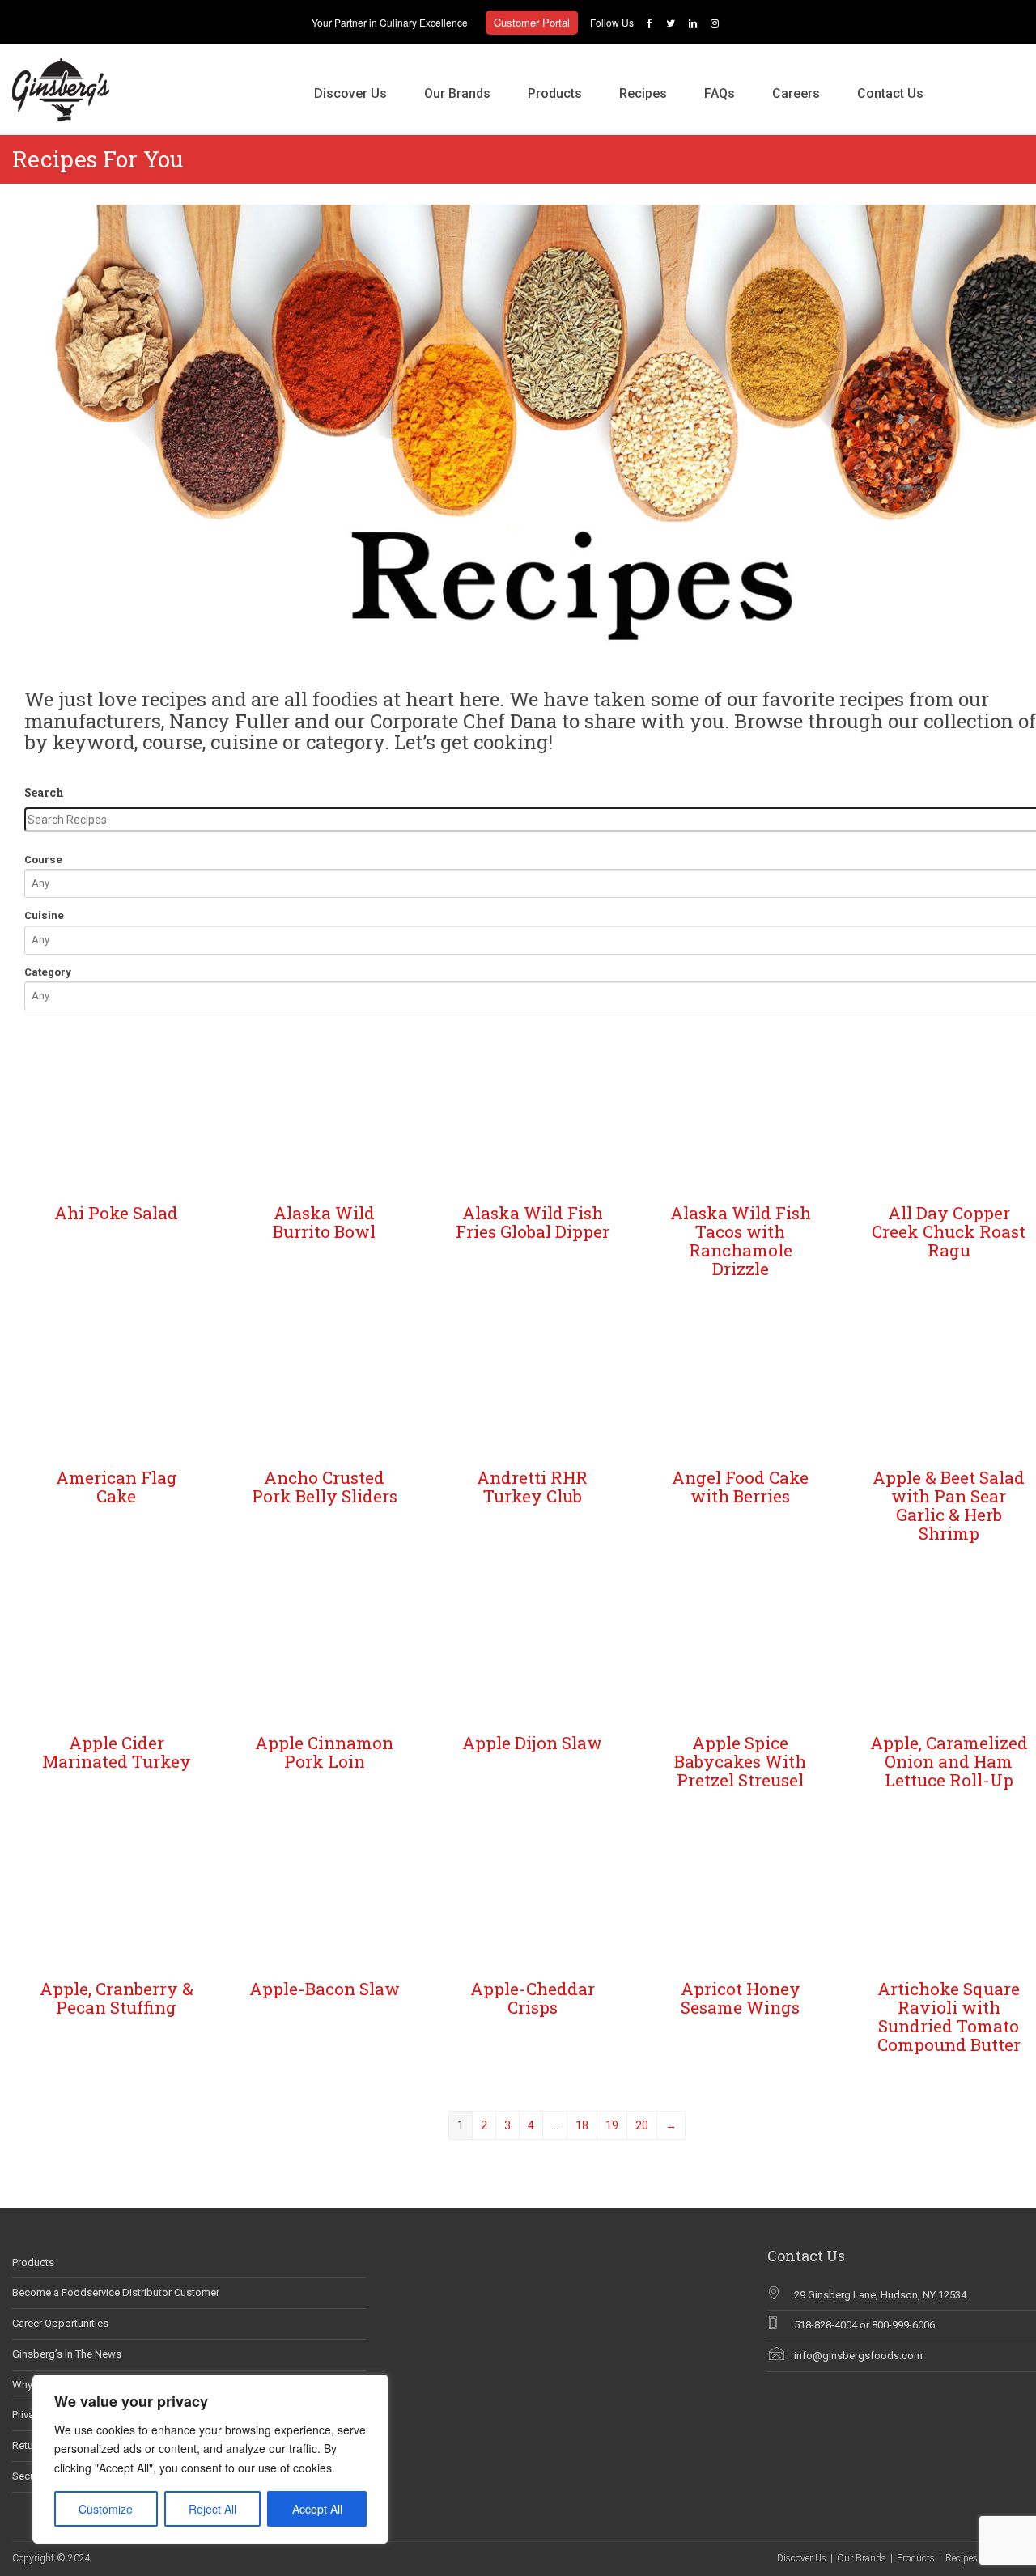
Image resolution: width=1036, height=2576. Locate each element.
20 (642, 2125)
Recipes (643, 93)
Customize (106, 2509)
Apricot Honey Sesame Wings (741, 1998)
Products (555, 93)
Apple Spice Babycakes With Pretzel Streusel (740, 1761)
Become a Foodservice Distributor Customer (116, 2292)
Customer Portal (532, 22)
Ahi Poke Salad (116, 1213)
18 (582, 2125)
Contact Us (890, 93)
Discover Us (350, 93)
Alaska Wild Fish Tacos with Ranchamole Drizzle (741, 1241)
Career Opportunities (60, 2323)
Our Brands (457, 93)
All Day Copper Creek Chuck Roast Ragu (949, 1231)
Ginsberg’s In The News (67, 2354)
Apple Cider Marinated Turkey (117, 1752)
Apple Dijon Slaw (532, 1743)
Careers (796, 93)
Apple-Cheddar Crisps (533, 1998)
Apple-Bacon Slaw (325, 1989)
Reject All (212, 2509)
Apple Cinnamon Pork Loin (324, 1752)
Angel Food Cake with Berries (740, 1487)
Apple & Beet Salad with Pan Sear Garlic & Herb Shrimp (949, 1505)
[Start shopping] (961, 77)
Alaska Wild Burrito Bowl (324, 1222)
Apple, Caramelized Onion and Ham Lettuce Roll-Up (949, 1761)
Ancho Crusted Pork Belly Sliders (325, 1487)
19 (612, 2125)
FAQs (720, 93)
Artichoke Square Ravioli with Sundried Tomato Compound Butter (949, 2017)
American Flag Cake (117, 1487)
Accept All (317, 2509)
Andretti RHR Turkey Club (532, 1487)
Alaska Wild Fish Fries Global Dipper (533, 1222)
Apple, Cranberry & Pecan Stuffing (117, 1998)
